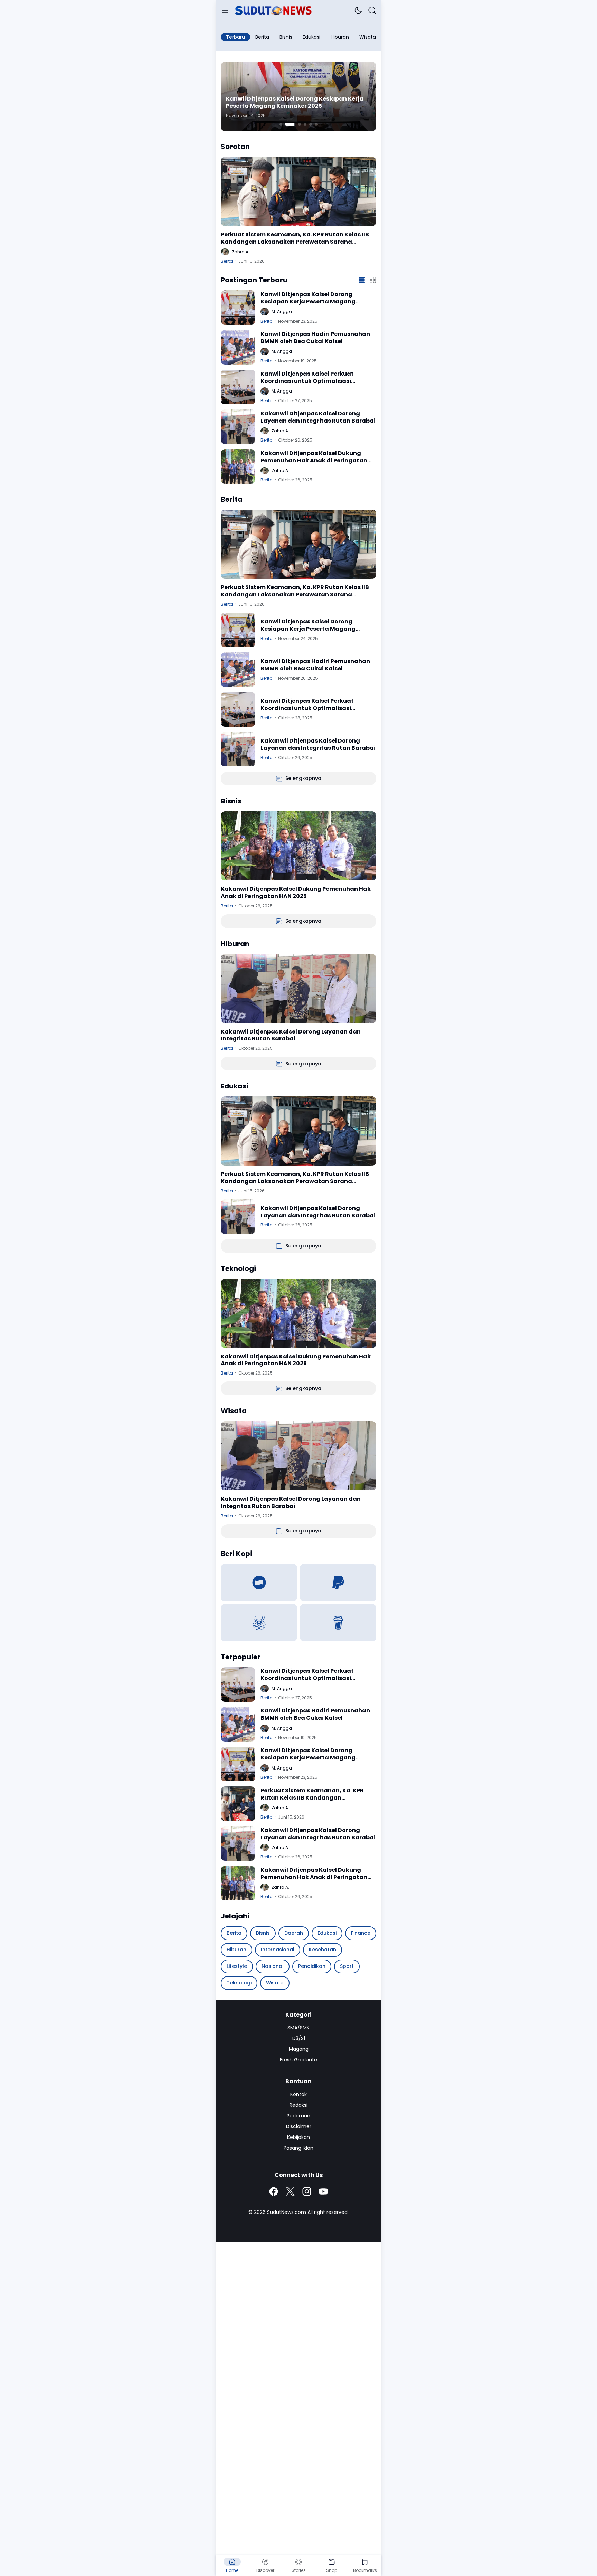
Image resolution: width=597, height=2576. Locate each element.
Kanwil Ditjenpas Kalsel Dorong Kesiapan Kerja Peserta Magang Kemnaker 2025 (308, 298)
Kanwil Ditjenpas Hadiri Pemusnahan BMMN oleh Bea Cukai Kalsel (297, 103)
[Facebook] (274, 2191)
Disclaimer (299, 2126)
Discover (265, 2570)
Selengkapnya (303, 778)
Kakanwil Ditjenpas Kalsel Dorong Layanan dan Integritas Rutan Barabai (318, 417)
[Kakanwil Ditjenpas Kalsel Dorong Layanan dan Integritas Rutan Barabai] (238, 427)
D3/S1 (299, 2038)
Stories (299, 2570)
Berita (227, 261)
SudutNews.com (287, 2212)
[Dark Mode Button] (358, 10)
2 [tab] (286, 124)
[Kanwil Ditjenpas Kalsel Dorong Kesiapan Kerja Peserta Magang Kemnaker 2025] (238, 308)
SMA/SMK (298, 2028)
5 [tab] (311, 124)
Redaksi (298, 2105)
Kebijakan (298, 2137)
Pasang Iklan (298, 2148)
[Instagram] (307, 2191)
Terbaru (235, 37)
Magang (299, 2049)
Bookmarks (365, 2570)
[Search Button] (372, 10)
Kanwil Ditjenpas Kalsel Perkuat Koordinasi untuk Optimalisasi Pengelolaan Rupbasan (307, 378)
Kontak (298, 2094)
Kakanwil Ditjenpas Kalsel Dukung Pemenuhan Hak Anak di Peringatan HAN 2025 (314, 457)
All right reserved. (328, 2212)
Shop (332, 2570)
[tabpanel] (298, 96)
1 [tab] (281, 124)
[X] (290, 2191)
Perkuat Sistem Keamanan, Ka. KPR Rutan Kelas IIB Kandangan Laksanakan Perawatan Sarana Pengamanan (295, 238)
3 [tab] (296, 124)
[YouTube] (323, 2191)
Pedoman (298, 2116)
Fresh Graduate (298, 2060)
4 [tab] (305, 124)
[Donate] (259, 1583)
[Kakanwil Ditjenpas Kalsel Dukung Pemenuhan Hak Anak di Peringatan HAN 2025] (238, 466)
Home (232, 2570)
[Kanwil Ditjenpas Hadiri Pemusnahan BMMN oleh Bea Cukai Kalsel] (238, 347)
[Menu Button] (225, 10)
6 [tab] (316, 124)
